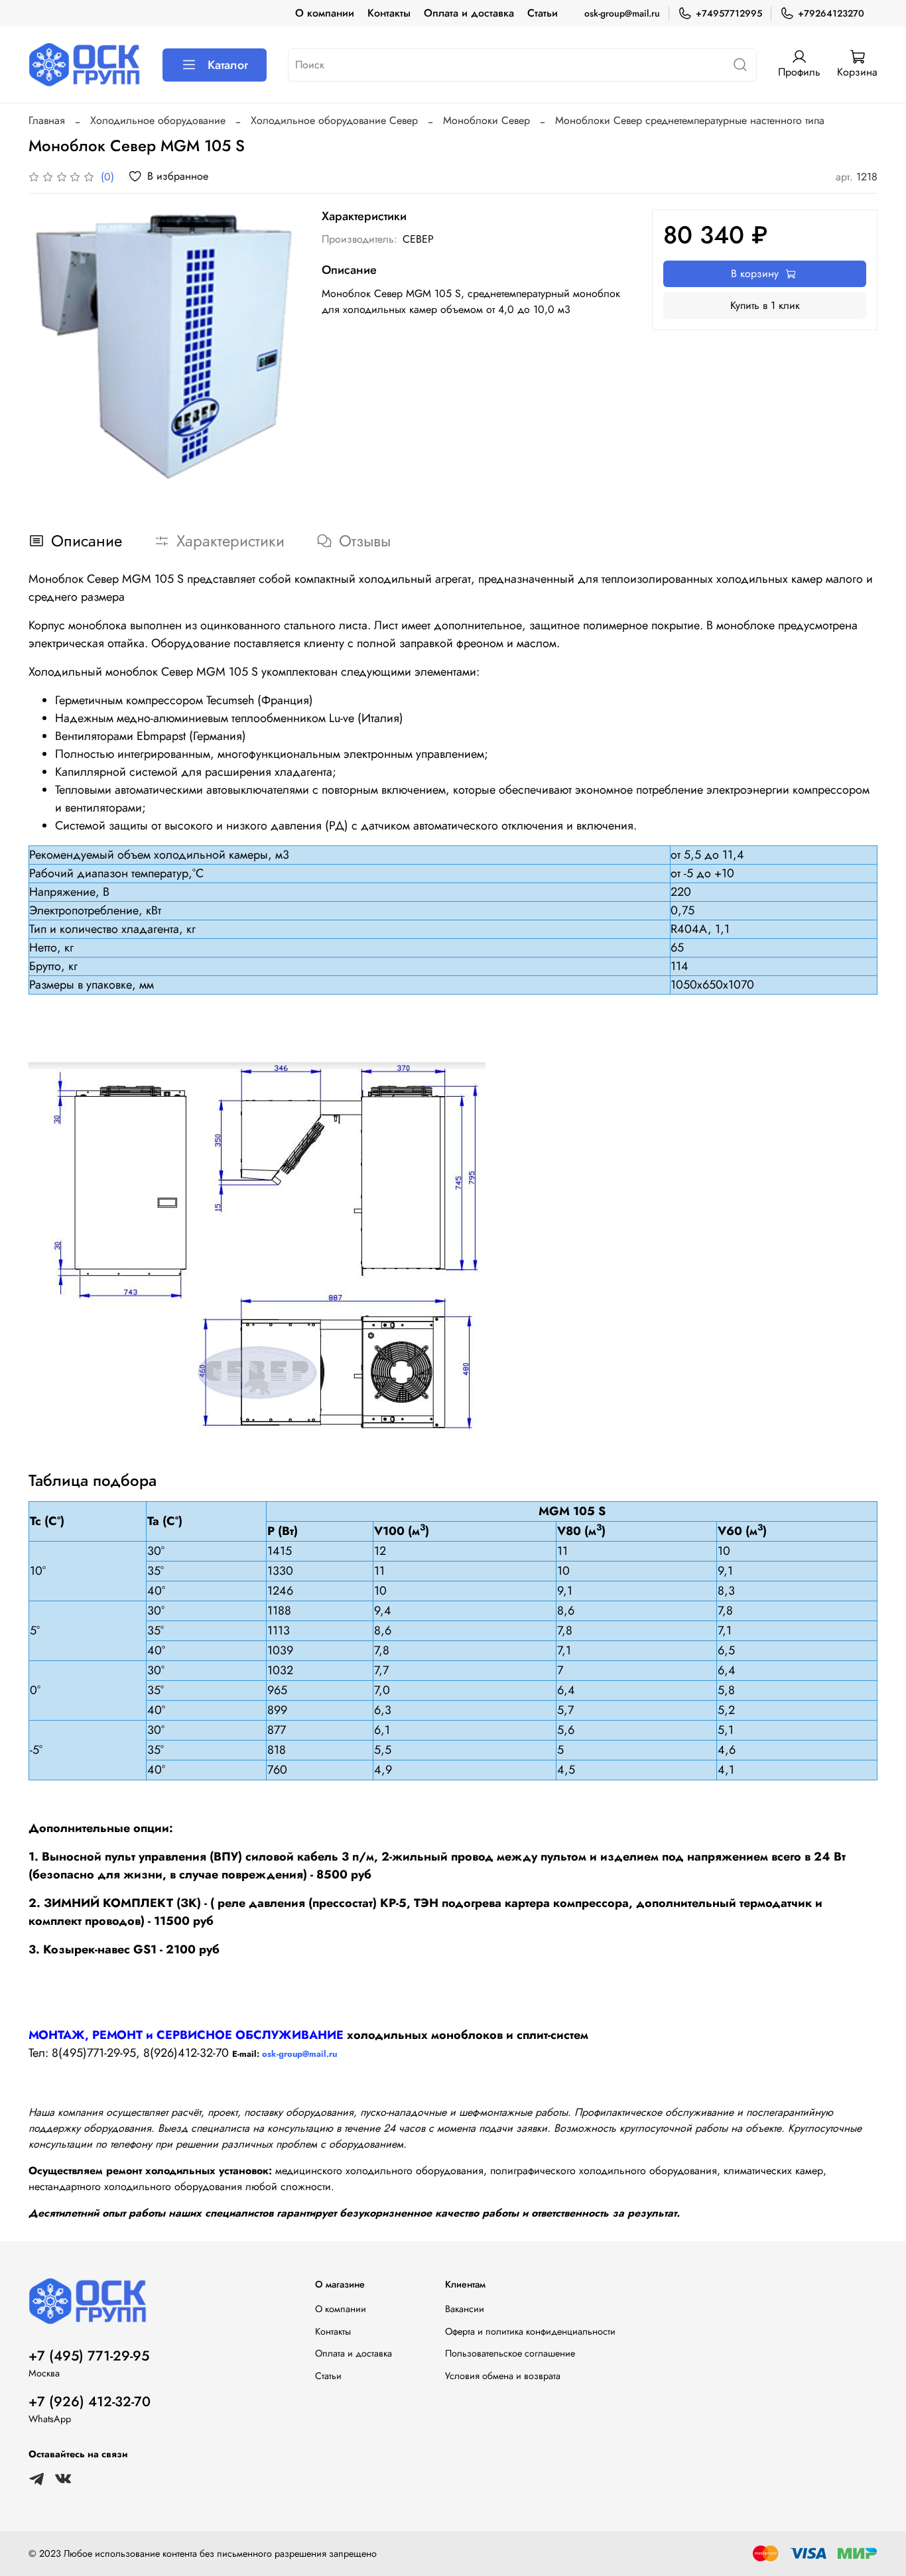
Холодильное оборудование (158, 120)
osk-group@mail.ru (622, 13)
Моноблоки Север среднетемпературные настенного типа (690, 120)
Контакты (389, 13)
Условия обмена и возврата (503, 2376)
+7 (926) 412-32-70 (90, 2402)
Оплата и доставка (469, 13)
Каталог (228, 65)
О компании (325, 13)
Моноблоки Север (486, 120)
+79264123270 (831, 13)
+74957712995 (729, 13)
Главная (47, 120)
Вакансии (465, 2309)
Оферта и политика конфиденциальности (530, 2331)
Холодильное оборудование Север (334, 120)
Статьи (543, 13)
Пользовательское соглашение (510, 2353)
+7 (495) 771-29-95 (89, 2356)
